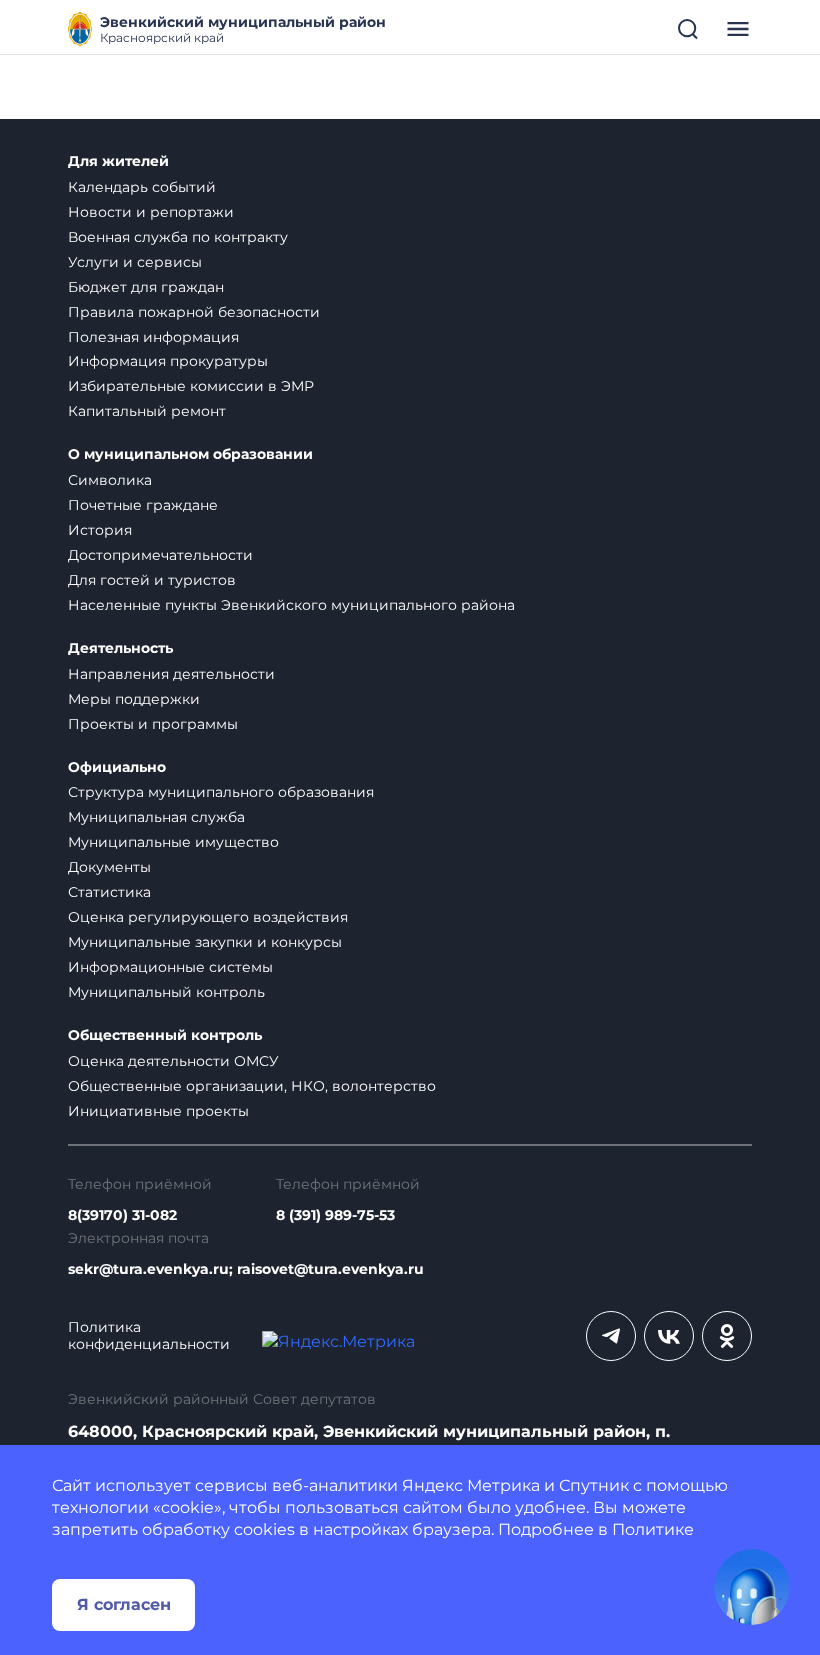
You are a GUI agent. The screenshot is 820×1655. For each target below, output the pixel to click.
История (100, 530)
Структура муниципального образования (221, 792)
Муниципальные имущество (173, 842)
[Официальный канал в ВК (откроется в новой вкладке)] (669, 1336)
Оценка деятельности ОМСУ (173, 1061)
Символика (110, 480)
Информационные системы (170, 967)
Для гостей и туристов (152, 580)
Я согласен (124, 1604)
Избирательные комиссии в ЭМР (191, 386)
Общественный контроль (165, 1035)
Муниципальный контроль (166, 992)
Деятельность (120, 648)
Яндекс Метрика (471, 1485)
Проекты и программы (153, 724)
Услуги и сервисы (135, 262)
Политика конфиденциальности (149, 1336)
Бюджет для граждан (146, 287)
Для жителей (118, 161)
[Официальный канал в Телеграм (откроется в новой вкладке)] (611, 1336)
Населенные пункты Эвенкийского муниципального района (291, 605)
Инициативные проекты (158, 1111)
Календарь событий (142, 187)
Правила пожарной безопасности (194, 312)
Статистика (109, 892)
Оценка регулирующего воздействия (208, 917)
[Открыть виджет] (752, 1587)
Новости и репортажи (151, 212)
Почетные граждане (143, 505)
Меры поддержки (134, 699)
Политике (653, 1529)
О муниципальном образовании (190, 454)
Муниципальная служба (156, 817)
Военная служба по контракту (178, 237)
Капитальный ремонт (147, 411)
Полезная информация (153, 337)
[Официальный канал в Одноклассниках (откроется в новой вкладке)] (727, 1336)
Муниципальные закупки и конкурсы (205, 942)
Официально (117, 767)
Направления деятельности (171, 674)
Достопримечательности (160, 555)
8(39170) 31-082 (122, 1215)
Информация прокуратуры (168, 361)
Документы (109, 867)
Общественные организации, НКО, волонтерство (252, 1086)
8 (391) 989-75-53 (335, 1215)
